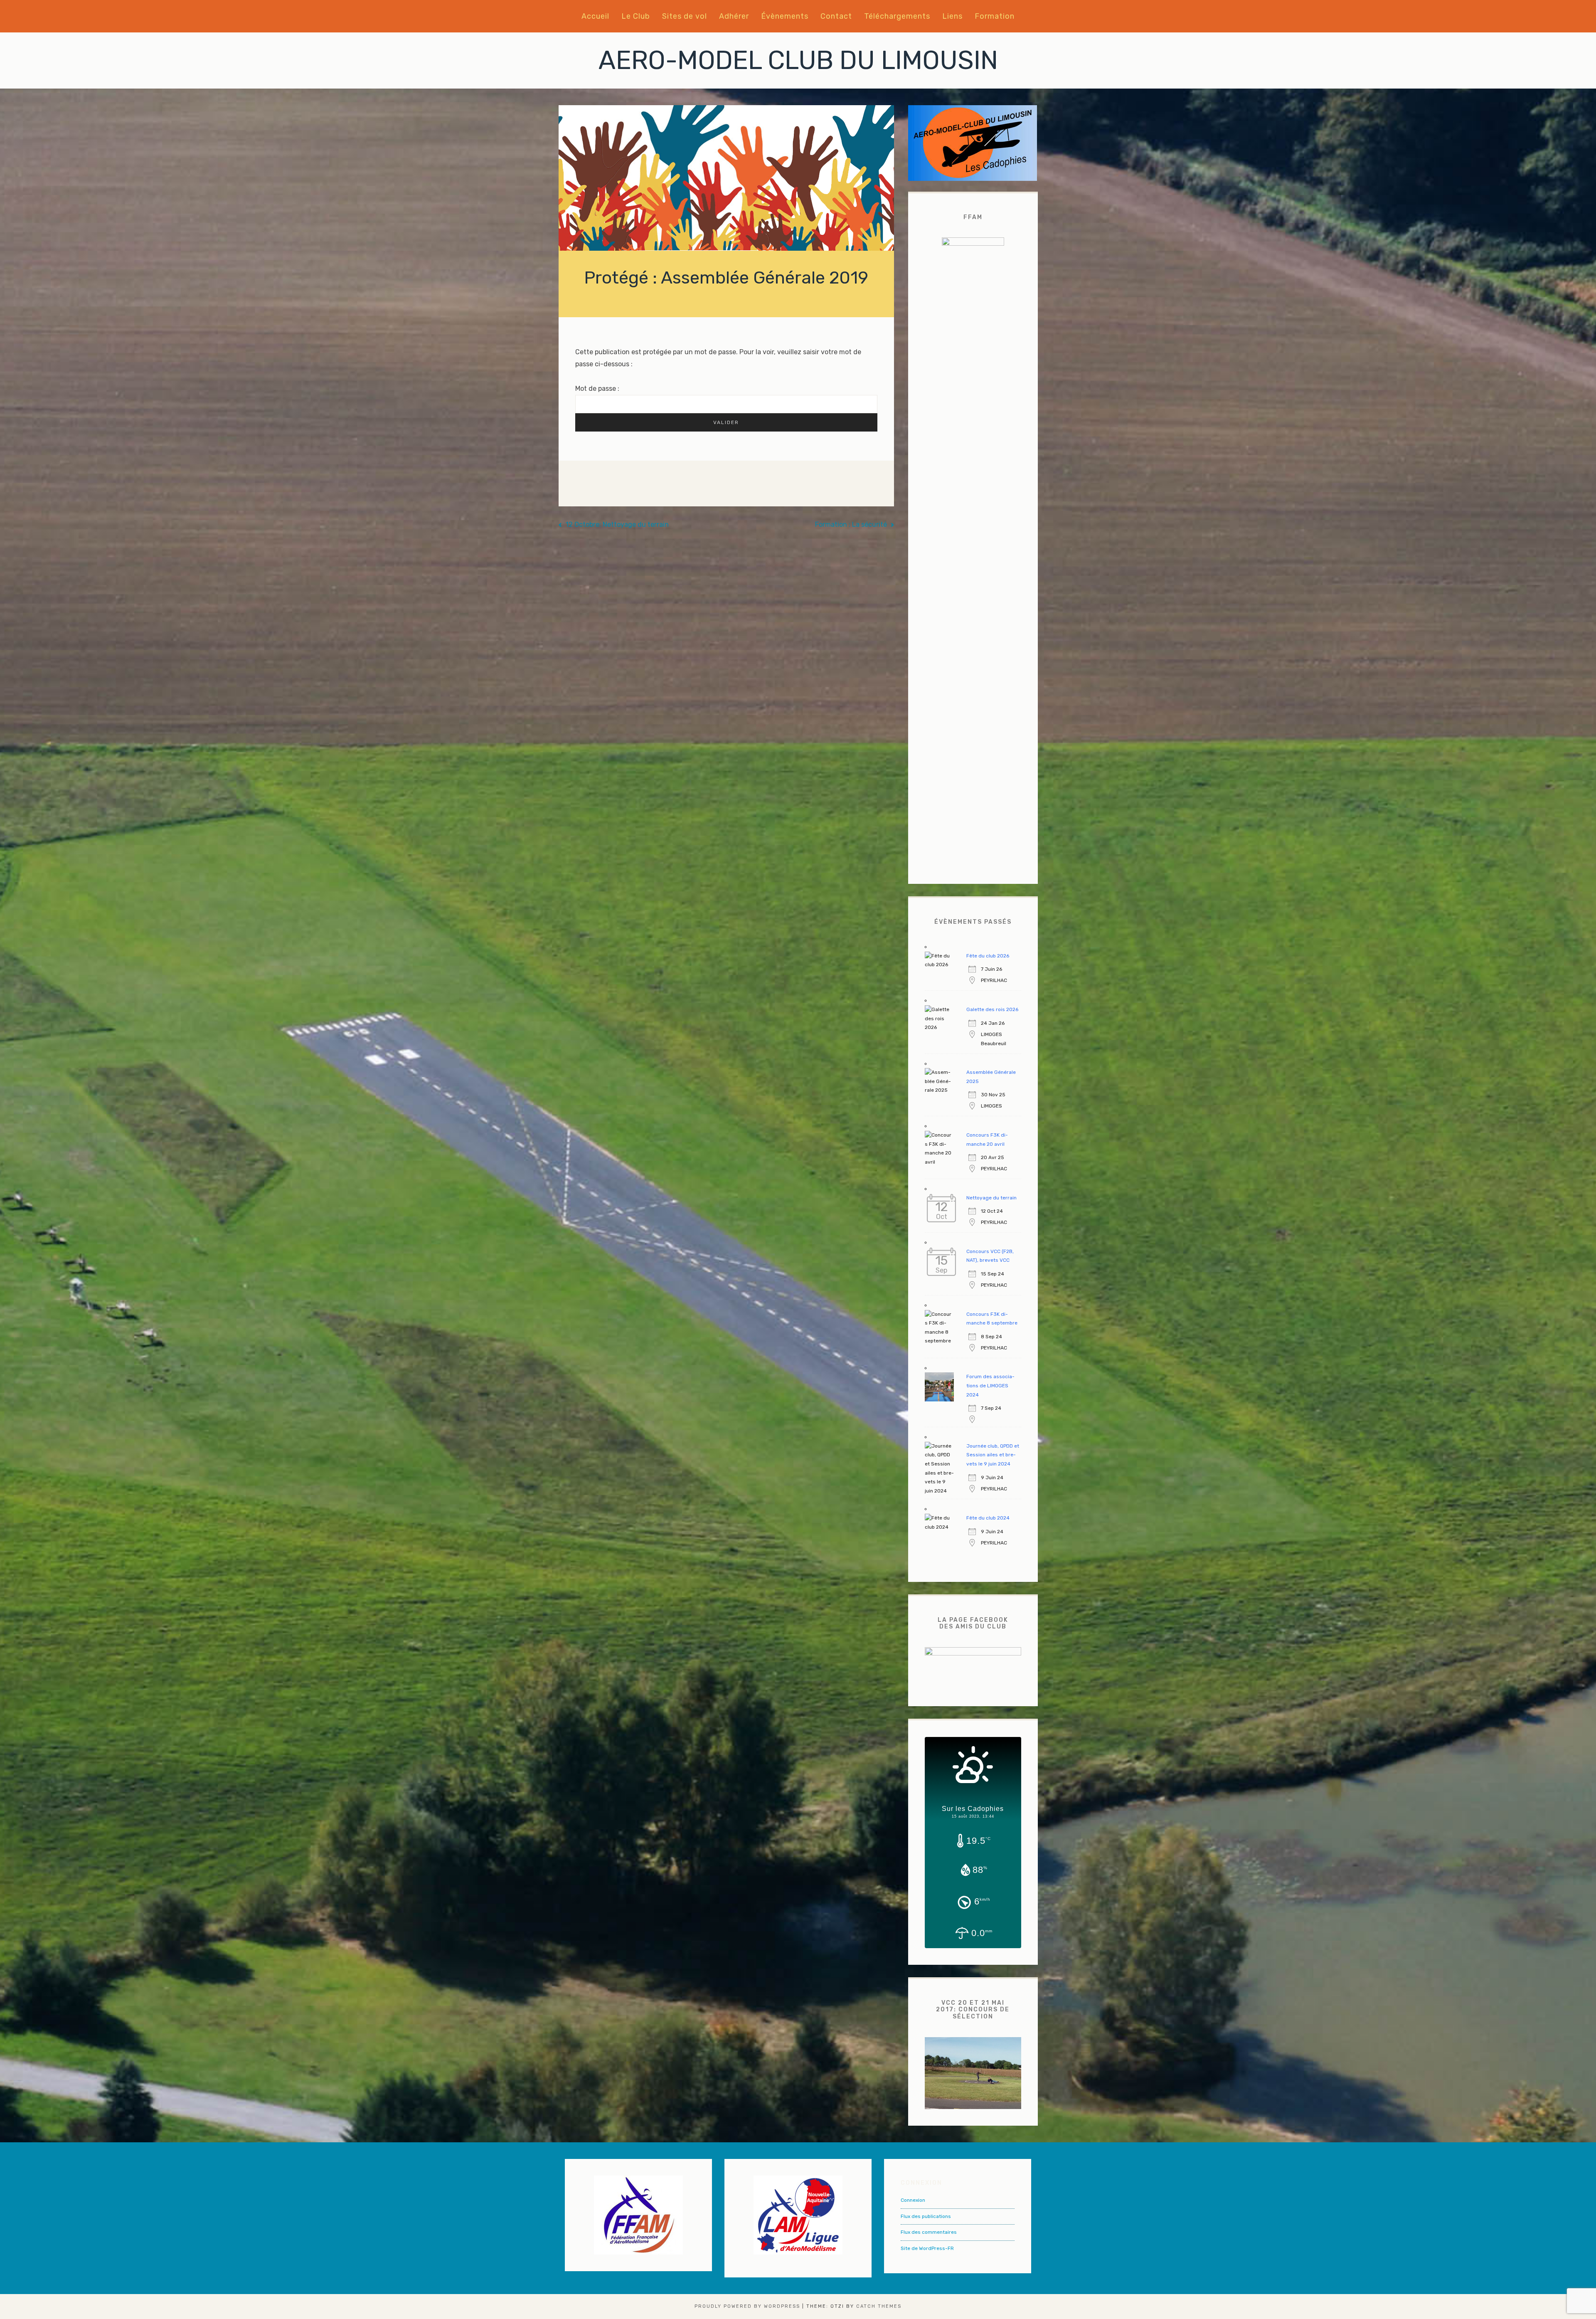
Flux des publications (926, 2216)
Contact (836, 16)
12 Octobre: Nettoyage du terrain (617, 524)
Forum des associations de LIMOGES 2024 (990, 1385)
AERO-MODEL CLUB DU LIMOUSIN (798, 60)
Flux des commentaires (929, 2232)
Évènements (785, 16)
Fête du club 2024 (988, 1518)
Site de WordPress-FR (927, 2248)
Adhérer (734, 16)
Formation (995, 16)
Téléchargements (897, 16)
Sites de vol (685, 16)
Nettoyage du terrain (991, 1198)
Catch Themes (879, 2306)
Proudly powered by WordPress (747, 2306)
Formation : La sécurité (851, 524)
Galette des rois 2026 (992, 1009)
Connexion (913, 2200)
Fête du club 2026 (988, 956)
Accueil (595, 16)
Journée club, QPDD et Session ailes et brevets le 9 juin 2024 (993, 1455)
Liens (952, 16)
